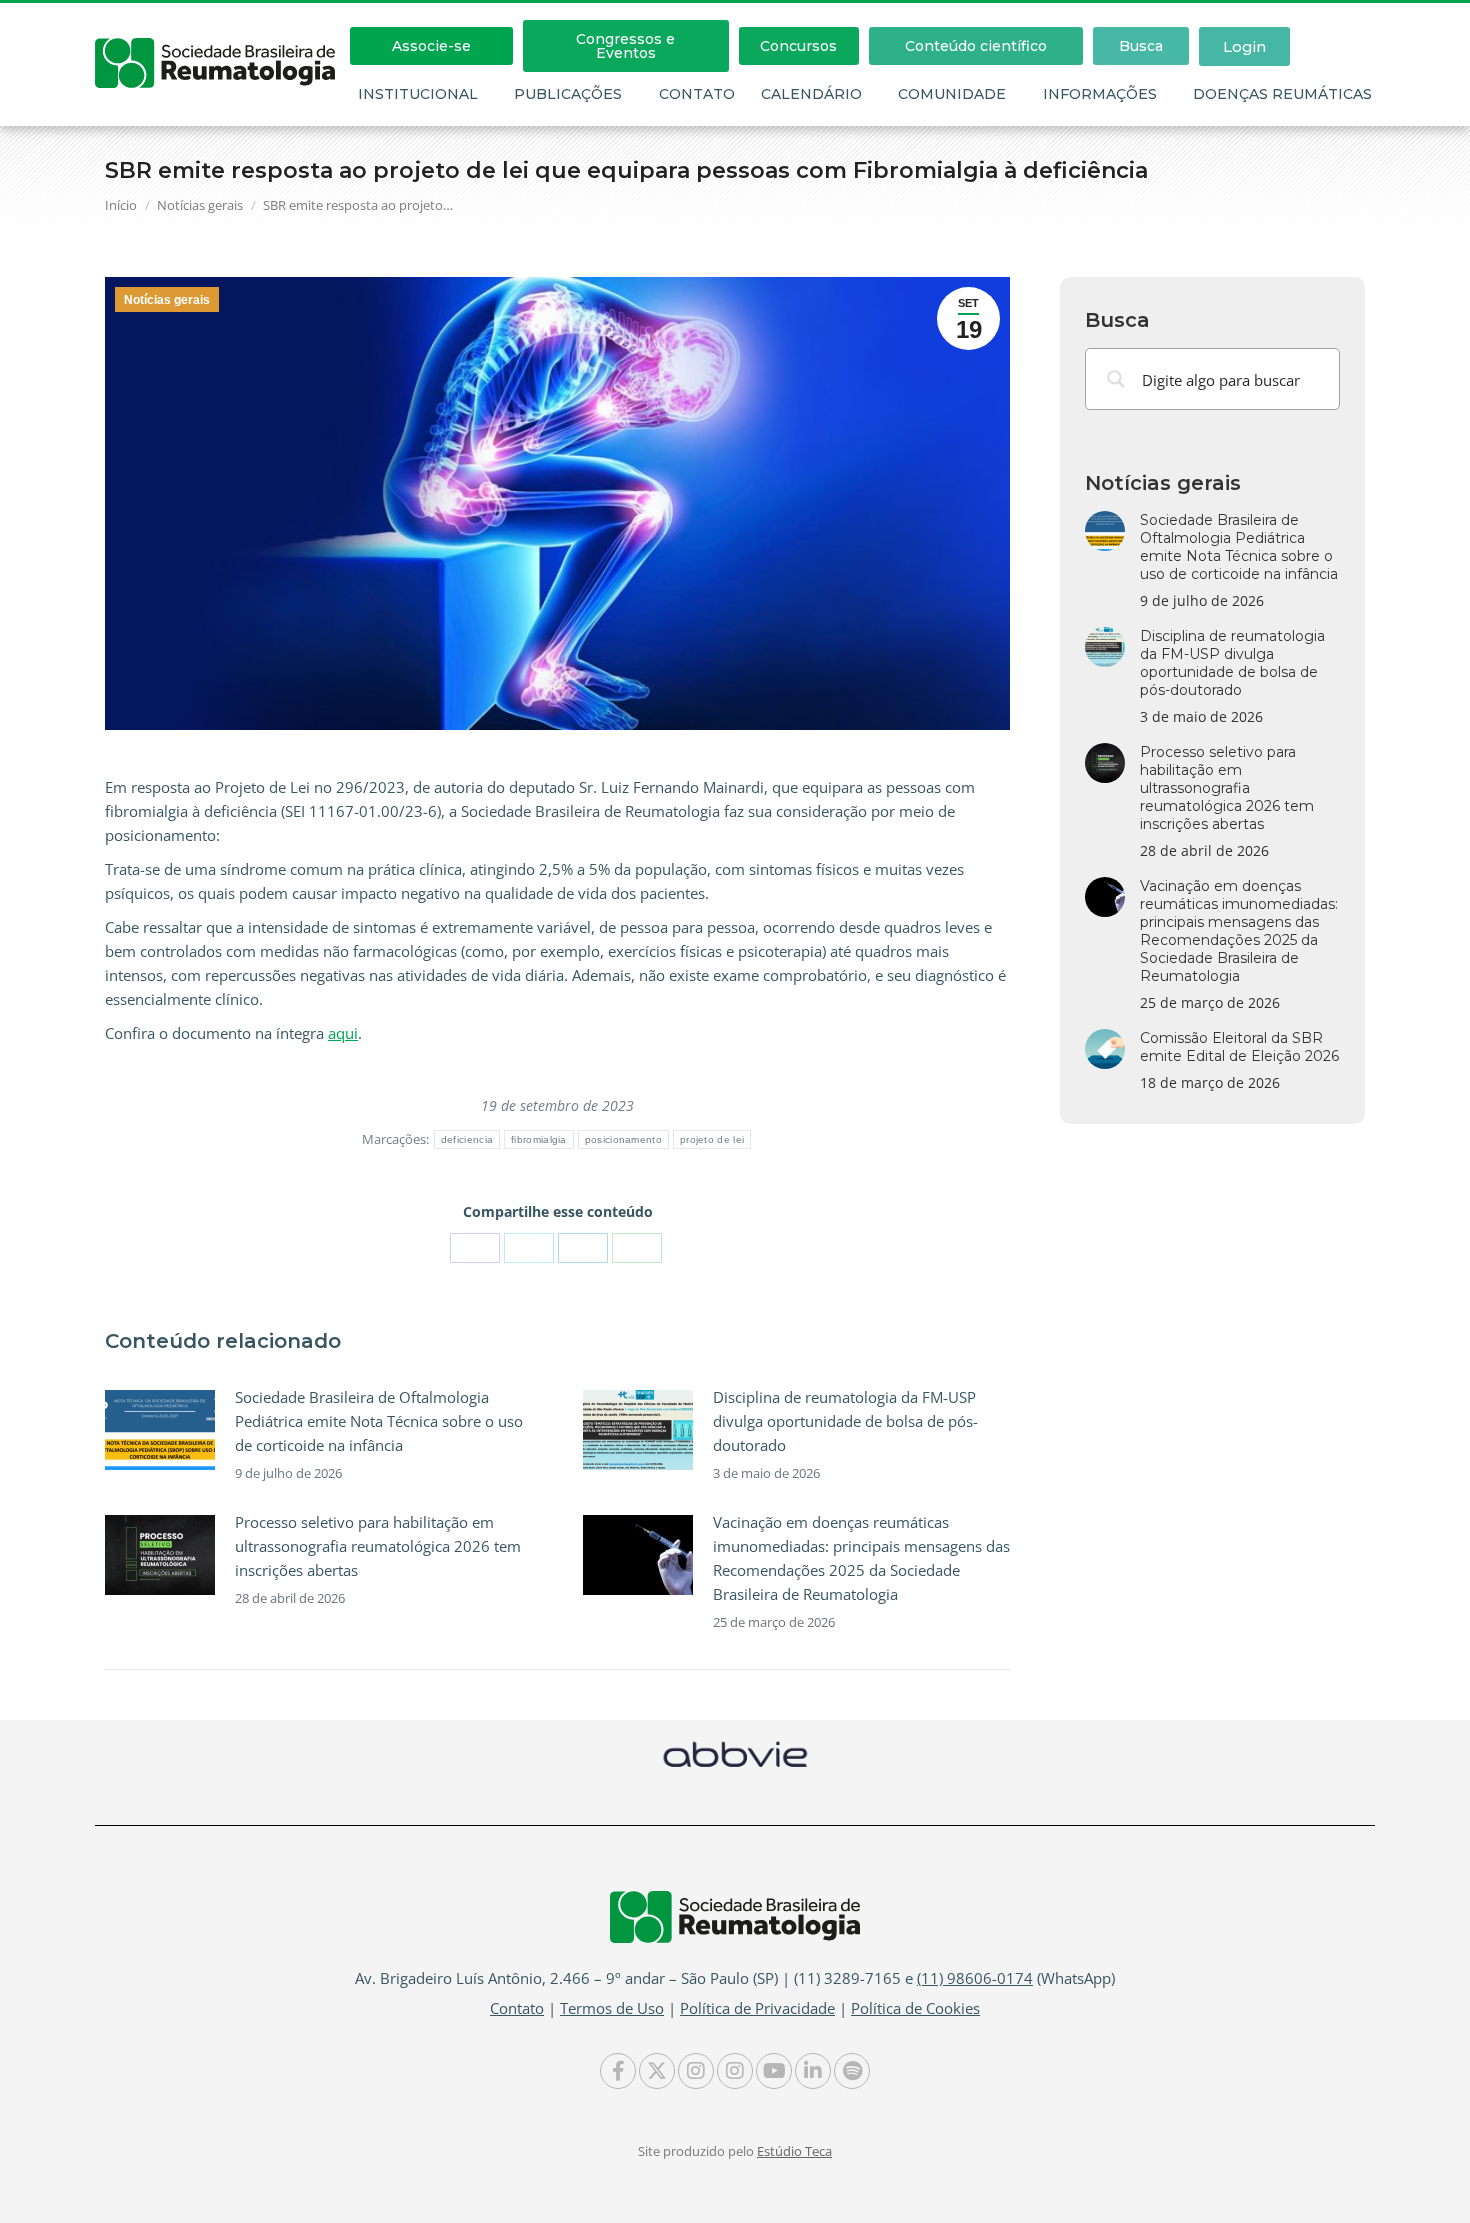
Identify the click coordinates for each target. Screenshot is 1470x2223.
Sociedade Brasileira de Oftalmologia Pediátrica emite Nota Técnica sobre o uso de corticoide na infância (379, 1421)
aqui (343, 1033)
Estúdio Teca (794, 2151)
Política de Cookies (915, 2008)
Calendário (811, 94)
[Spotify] (852, 2071)
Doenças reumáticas (1282, 94)
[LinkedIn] (583, 1248)
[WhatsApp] (637, 1248)
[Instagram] (696, 2071)
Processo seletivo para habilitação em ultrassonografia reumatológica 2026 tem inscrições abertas (378, 1546)
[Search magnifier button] (1116, 379)
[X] (529, 1248)
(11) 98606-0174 (975, 1978)
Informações (1100, 94)
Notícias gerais (167, 300)
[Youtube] (774, 2071)
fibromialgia (539, 1139)
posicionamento (623, 1139)
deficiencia (467, 1139)
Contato (697, 94)
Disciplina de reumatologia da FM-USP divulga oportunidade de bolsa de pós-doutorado (845, 1421)
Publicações (568, 94)
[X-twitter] (657, 2071)
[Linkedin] (813, 2071)
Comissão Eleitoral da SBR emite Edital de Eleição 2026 (1239, 1047)
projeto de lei (712, 1139)
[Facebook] (475, 1248)
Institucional (418, 94)
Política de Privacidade (757, 2008)
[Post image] (160, 1430)
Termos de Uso (612, 2008)
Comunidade (952, 94)
